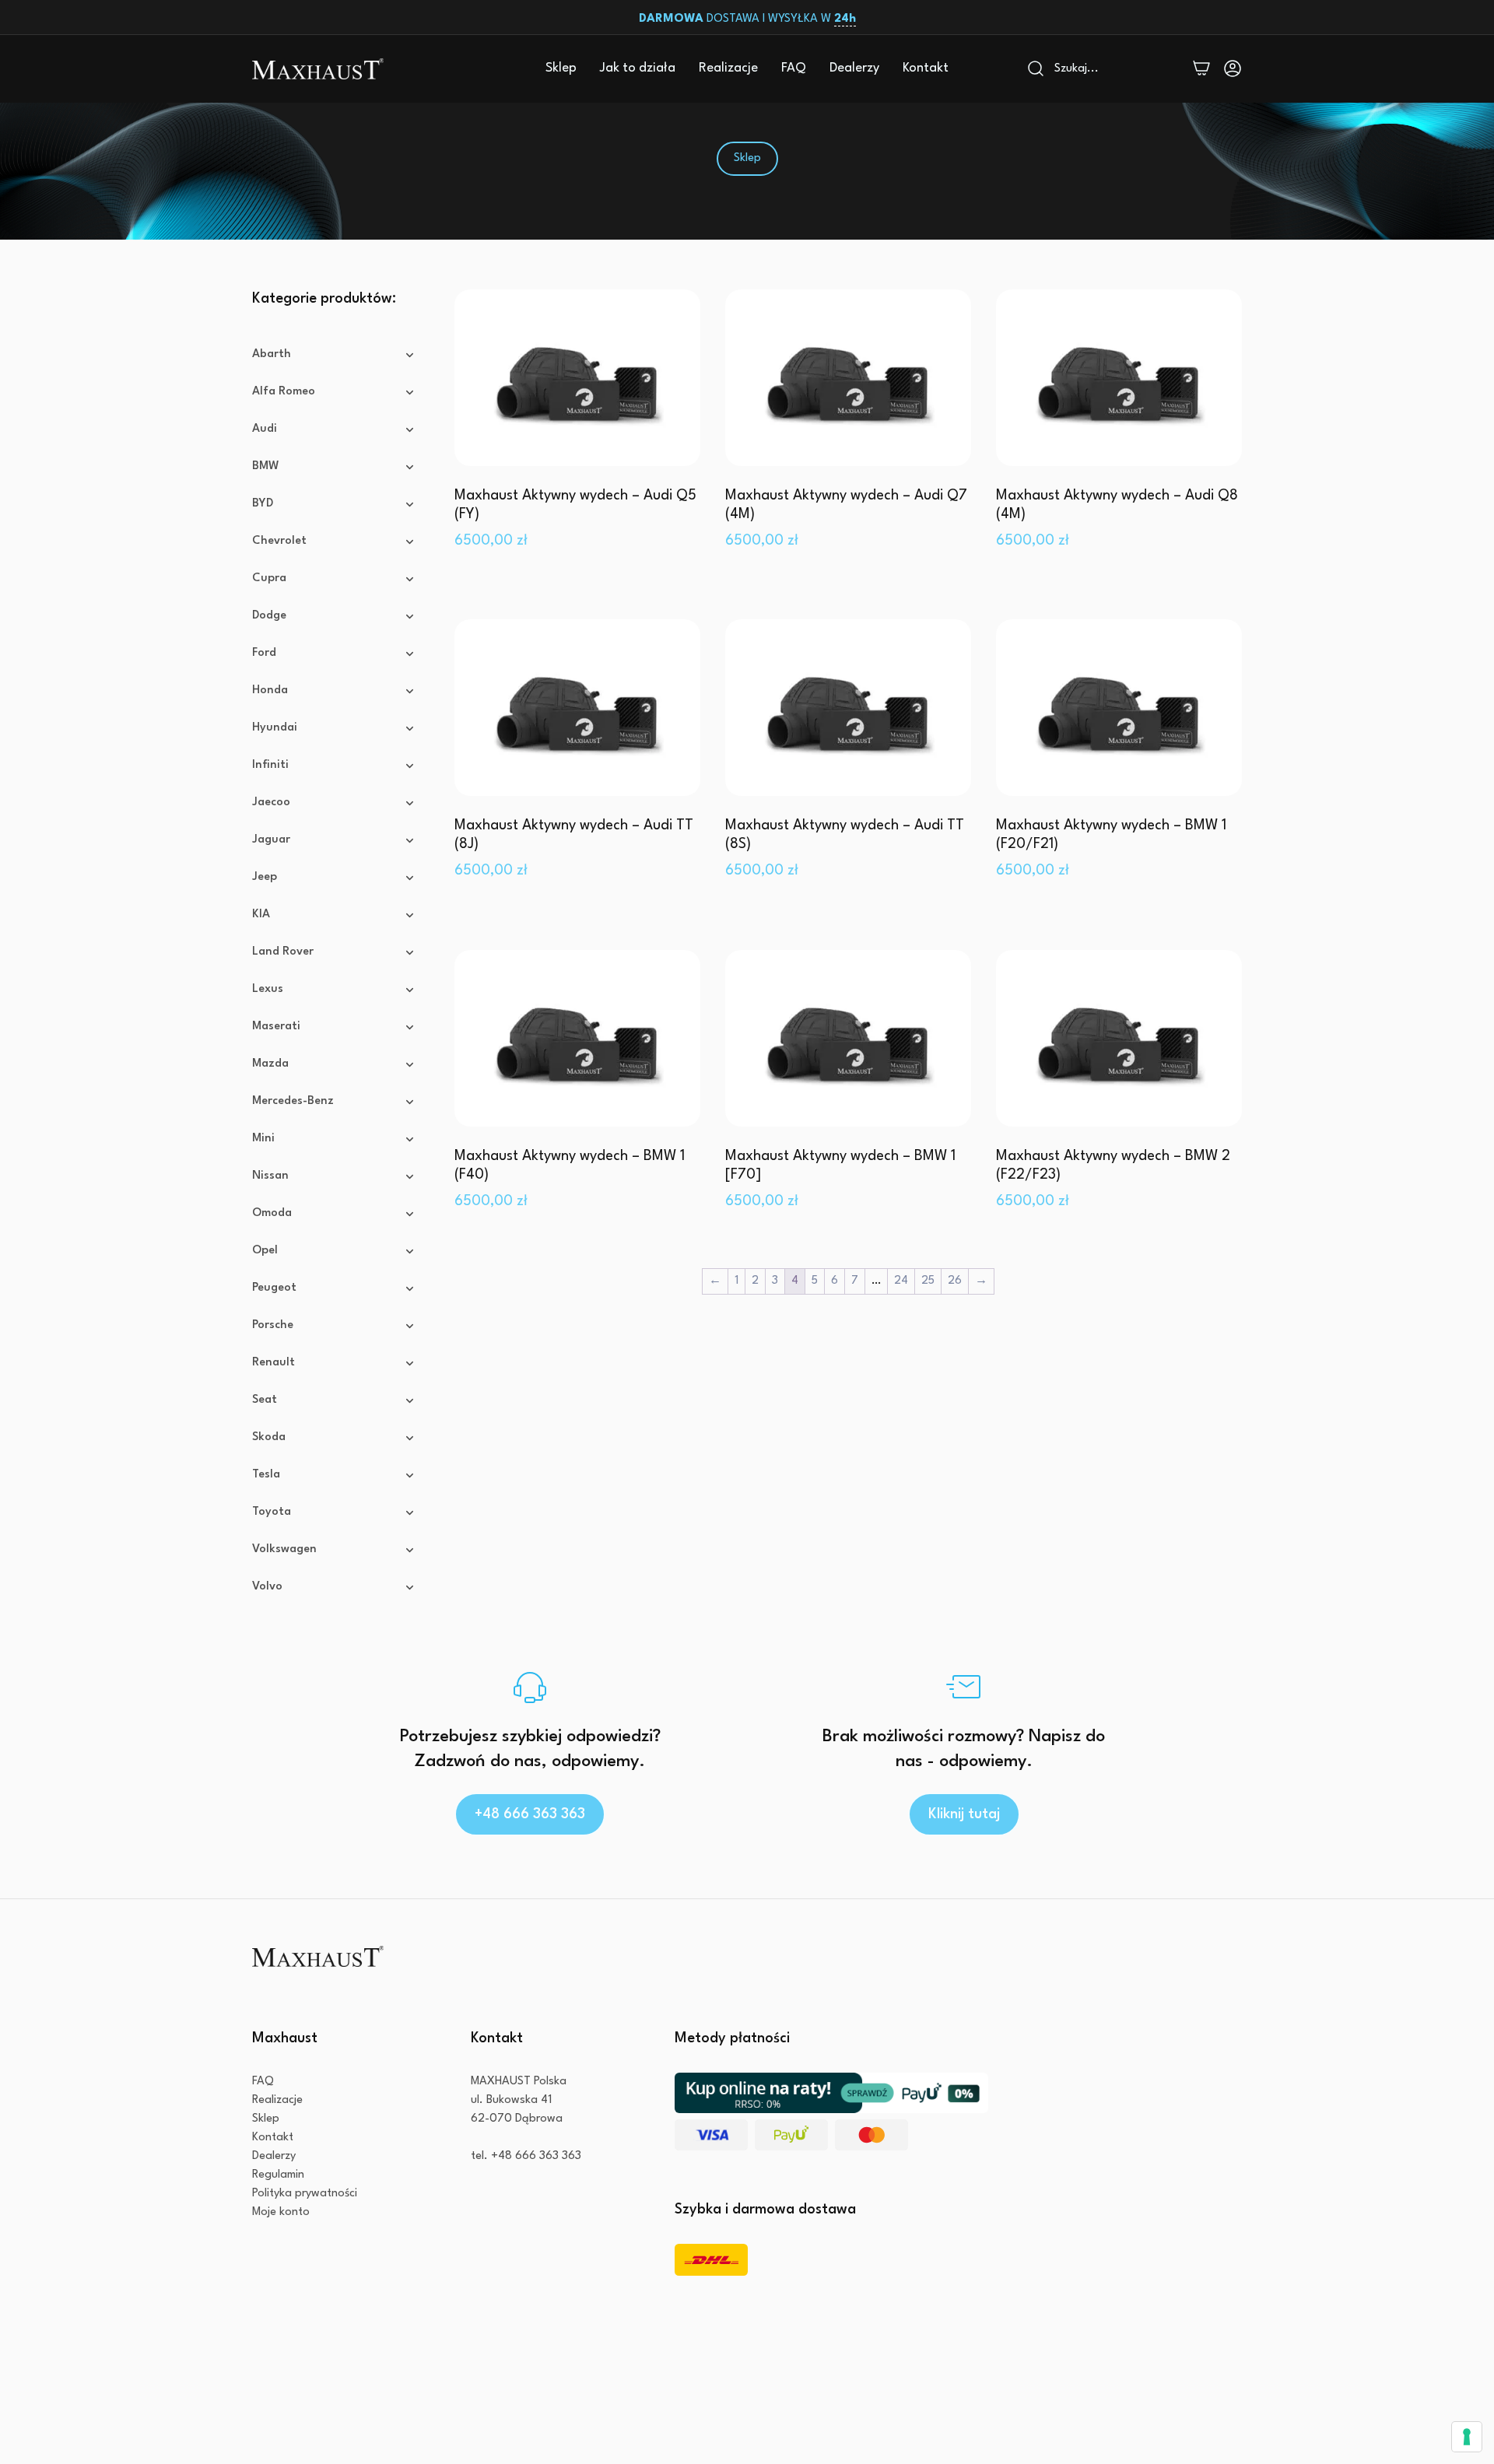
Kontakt (926, 68)
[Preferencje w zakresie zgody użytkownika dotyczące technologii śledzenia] (1467, 2437)
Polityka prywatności (305, 2194)
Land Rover (283, 952)
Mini (263, 1139)
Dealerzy (854, 68)
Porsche (273, 1325)
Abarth (272, 354)
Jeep (265, 877)
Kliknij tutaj (964, 1814)
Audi (265, 429)
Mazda (270, 1064)
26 (955, 1281)
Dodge (269, 616)
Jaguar (271, 840)
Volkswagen (284, 1549)
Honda (270, 690)
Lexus (268, 989)
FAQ (794, 68)
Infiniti (270, 765)
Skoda (269, 1437)
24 (901, 1281)
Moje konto (281, 2212)
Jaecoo (271, 803)
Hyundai (275, 728)
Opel (265, 1251)
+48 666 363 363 (530, 1814)
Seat (265, 1400)
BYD (263, 504)
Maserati (276, 1027)
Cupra (269, 578)
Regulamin (278, 2175)
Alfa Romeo (284, 392)
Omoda (272, 1213)
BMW (266, 466)
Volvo (267, 1587)
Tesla (266, 1475)
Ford (264, 653)
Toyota (272, 1512)
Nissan (270, 1176)
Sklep (561, 68)
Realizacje (728, 68)
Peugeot (274, 1288)
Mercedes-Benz (293, 1101)
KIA (261, 915)
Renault (274, 1363)
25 (928, 1281)
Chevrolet (279, 541)
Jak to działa (638, 68)
